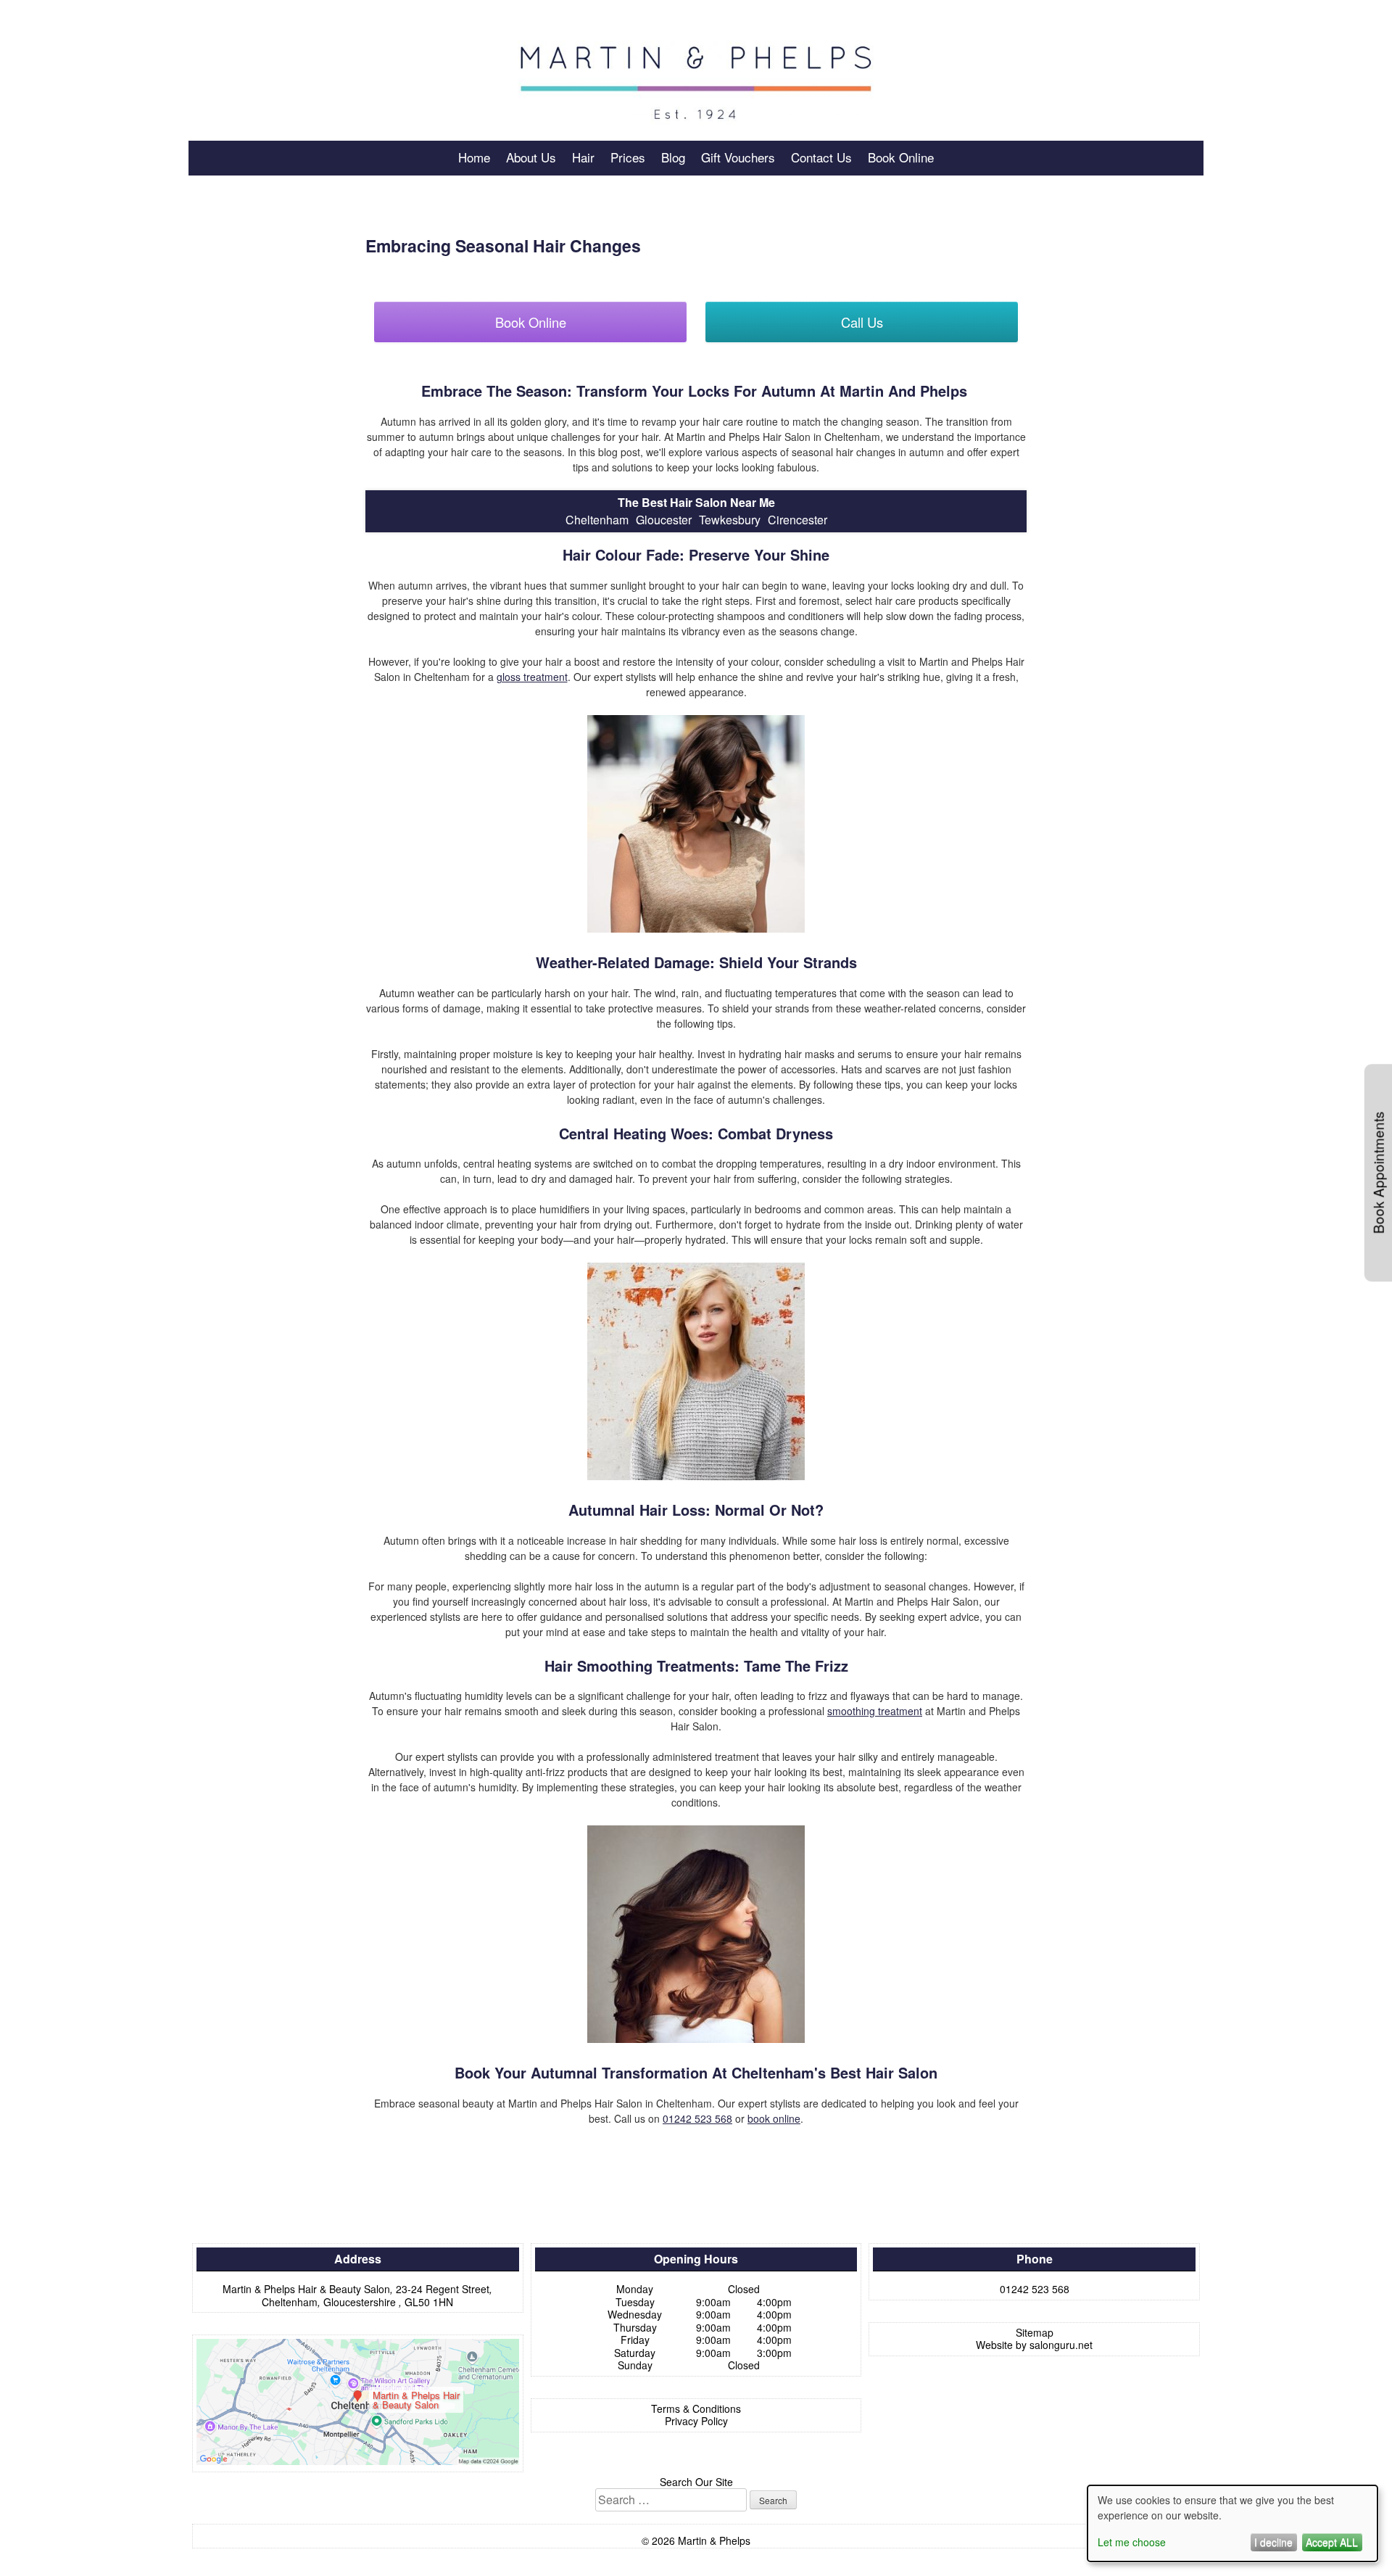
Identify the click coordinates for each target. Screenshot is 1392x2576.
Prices (628, 157)
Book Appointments (1378, 1173)
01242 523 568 (697, 2118)
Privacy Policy (696, 2421)
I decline (1273, 2542)
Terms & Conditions (696, 2408)
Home (474, 157)
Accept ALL (1332, 2542)
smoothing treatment (875, 1711)
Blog (673, 157)
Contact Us (821, 157)
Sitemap (1035, 2332)
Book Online (901, 157)
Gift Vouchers (738, 157)
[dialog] (1232, 2523)
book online (774, 2118)
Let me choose (1132, 2542)
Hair (583, 157)
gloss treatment (532, 677)
